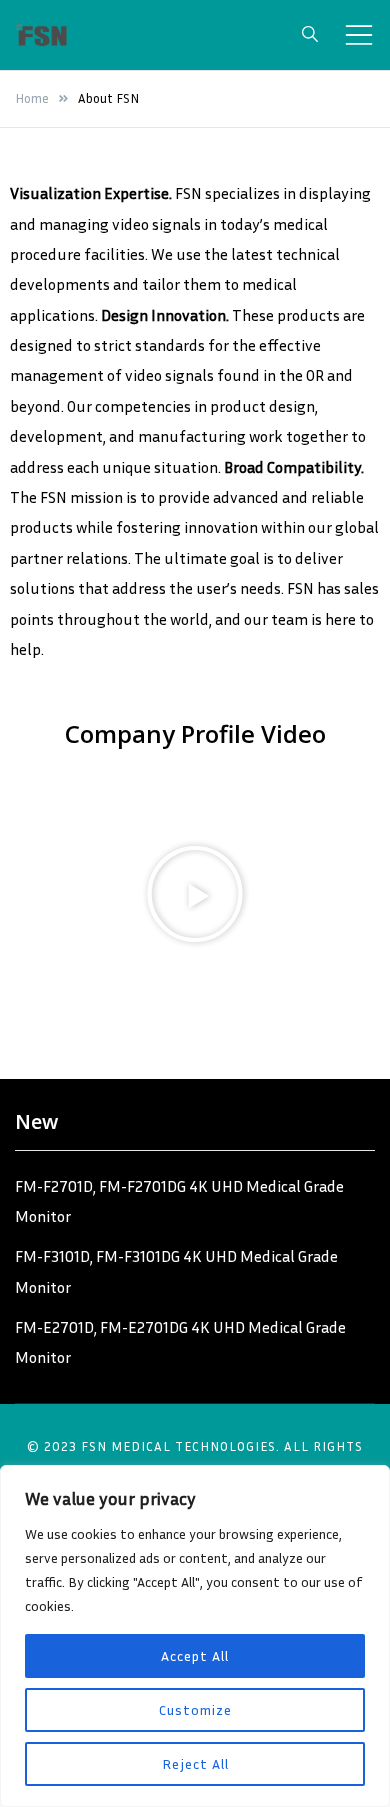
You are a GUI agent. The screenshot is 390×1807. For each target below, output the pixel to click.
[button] (195, 894)
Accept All (195, 1655)
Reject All (195, 1763)
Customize (195, 1709)
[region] (195, 1636)
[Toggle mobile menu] (359, 35)
